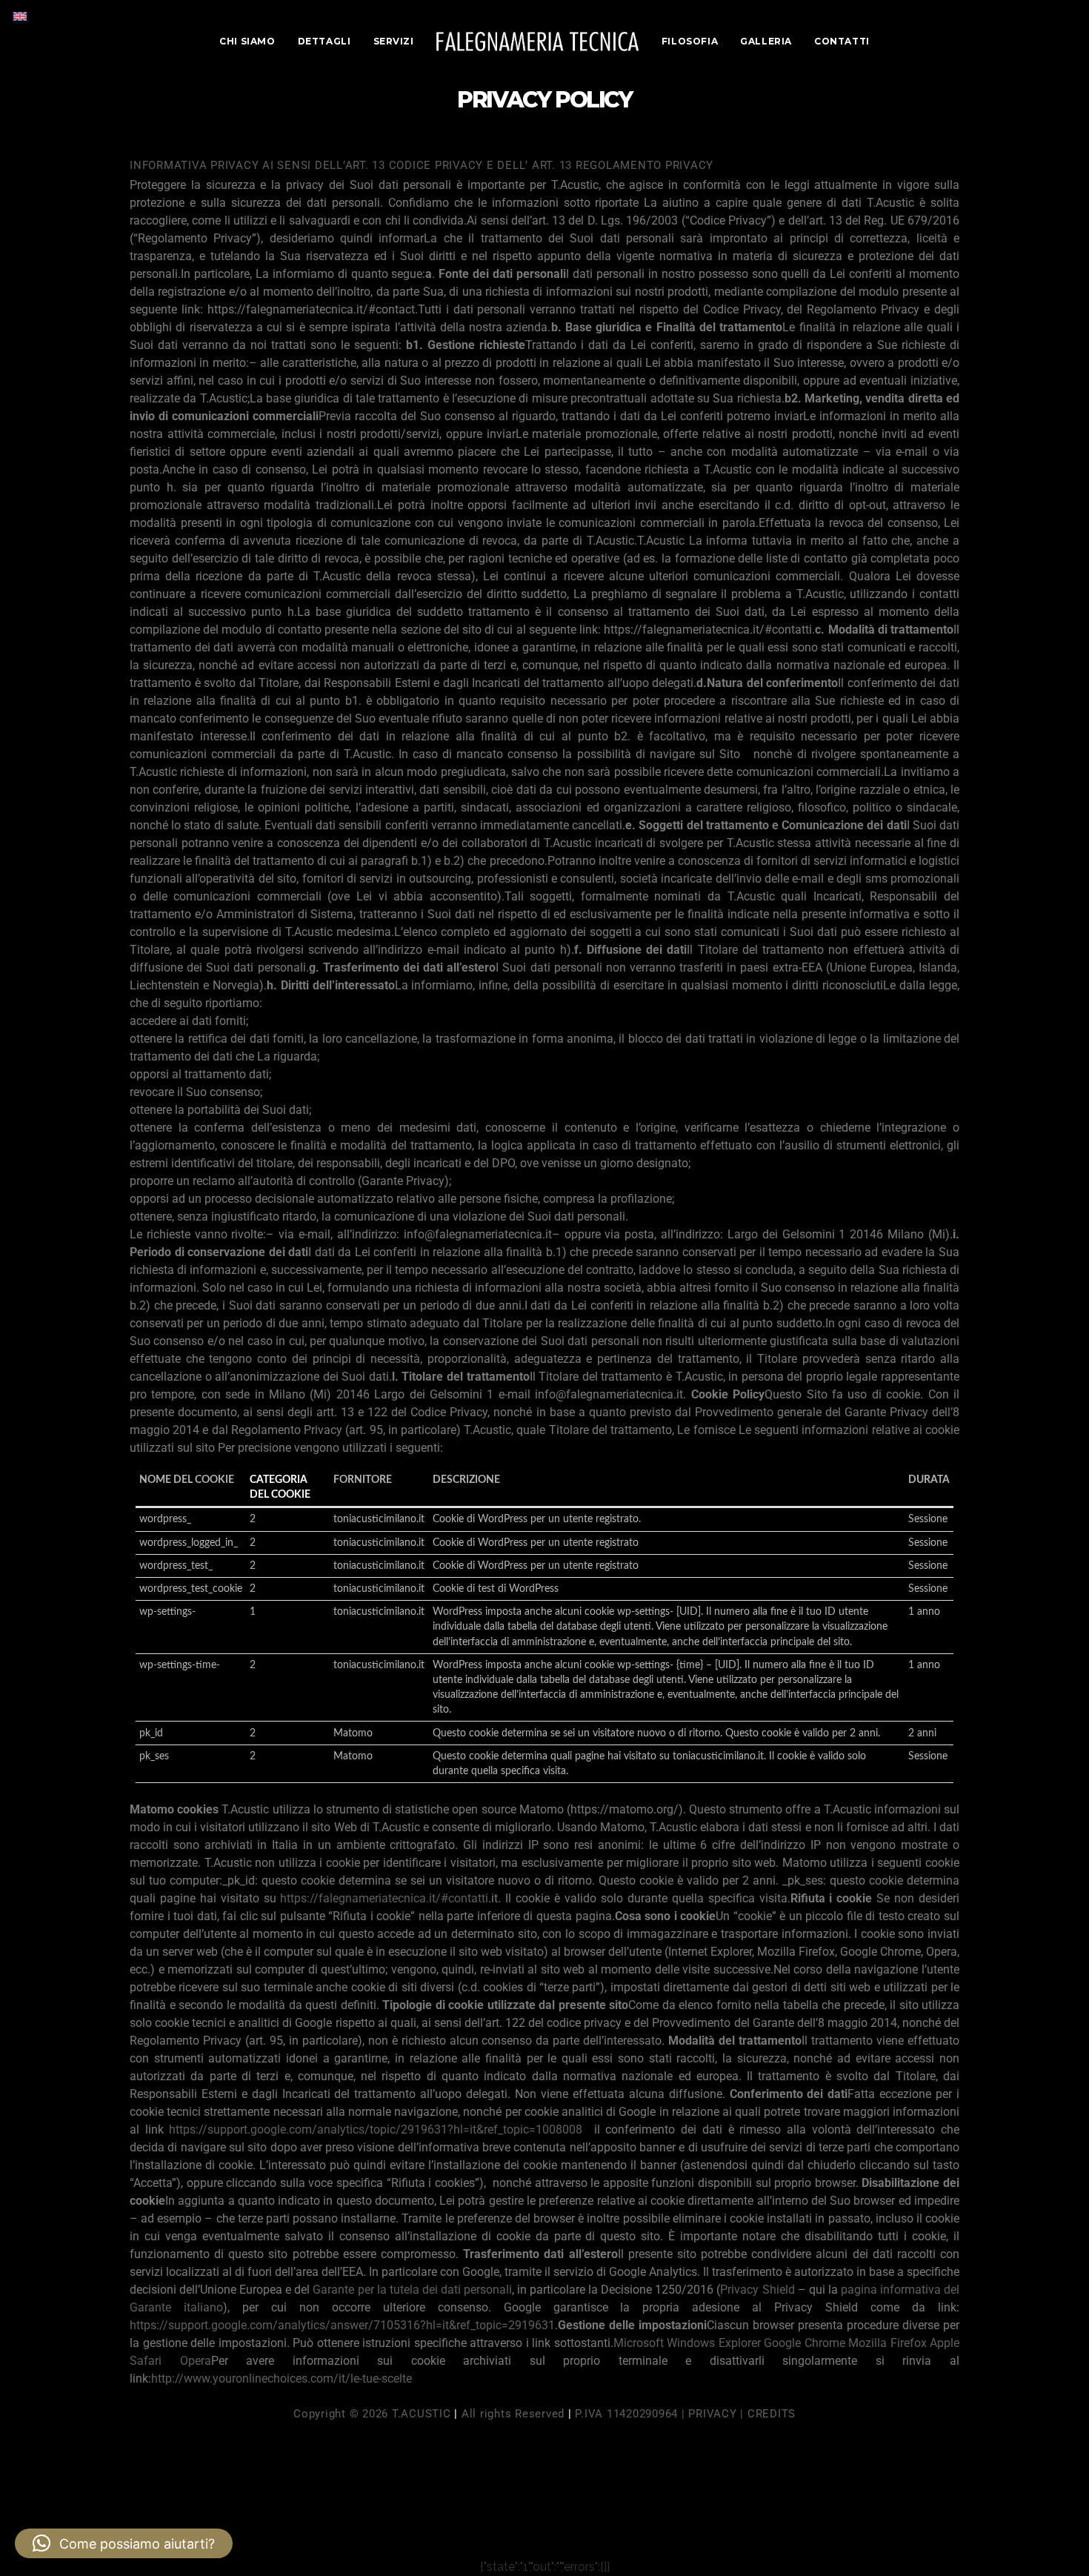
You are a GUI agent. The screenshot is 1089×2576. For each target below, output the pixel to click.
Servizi (394, 41)
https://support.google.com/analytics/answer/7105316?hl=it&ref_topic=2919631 (342, 2325)
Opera (196, 2361)
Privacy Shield (757, 2290)
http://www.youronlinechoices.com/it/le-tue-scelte (282, 2379)
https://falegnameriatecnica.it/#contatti (384, 1898)
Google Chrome (805, 2343)
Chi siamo (247, 41)
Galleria (766, 41)
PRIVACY (712, 2414)
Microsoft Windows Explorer (687, 2343)
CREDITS (772, 2414)
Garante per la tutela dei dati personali (412, 2290)
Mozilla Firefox (887, 2343)
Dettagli (324, 41)
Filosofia (690, 41)
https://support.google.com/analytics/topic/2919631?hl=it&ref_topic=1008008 (376, 2129)
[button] (124, 2543)
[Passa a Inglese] (20, 16)
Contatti (842, 41)
